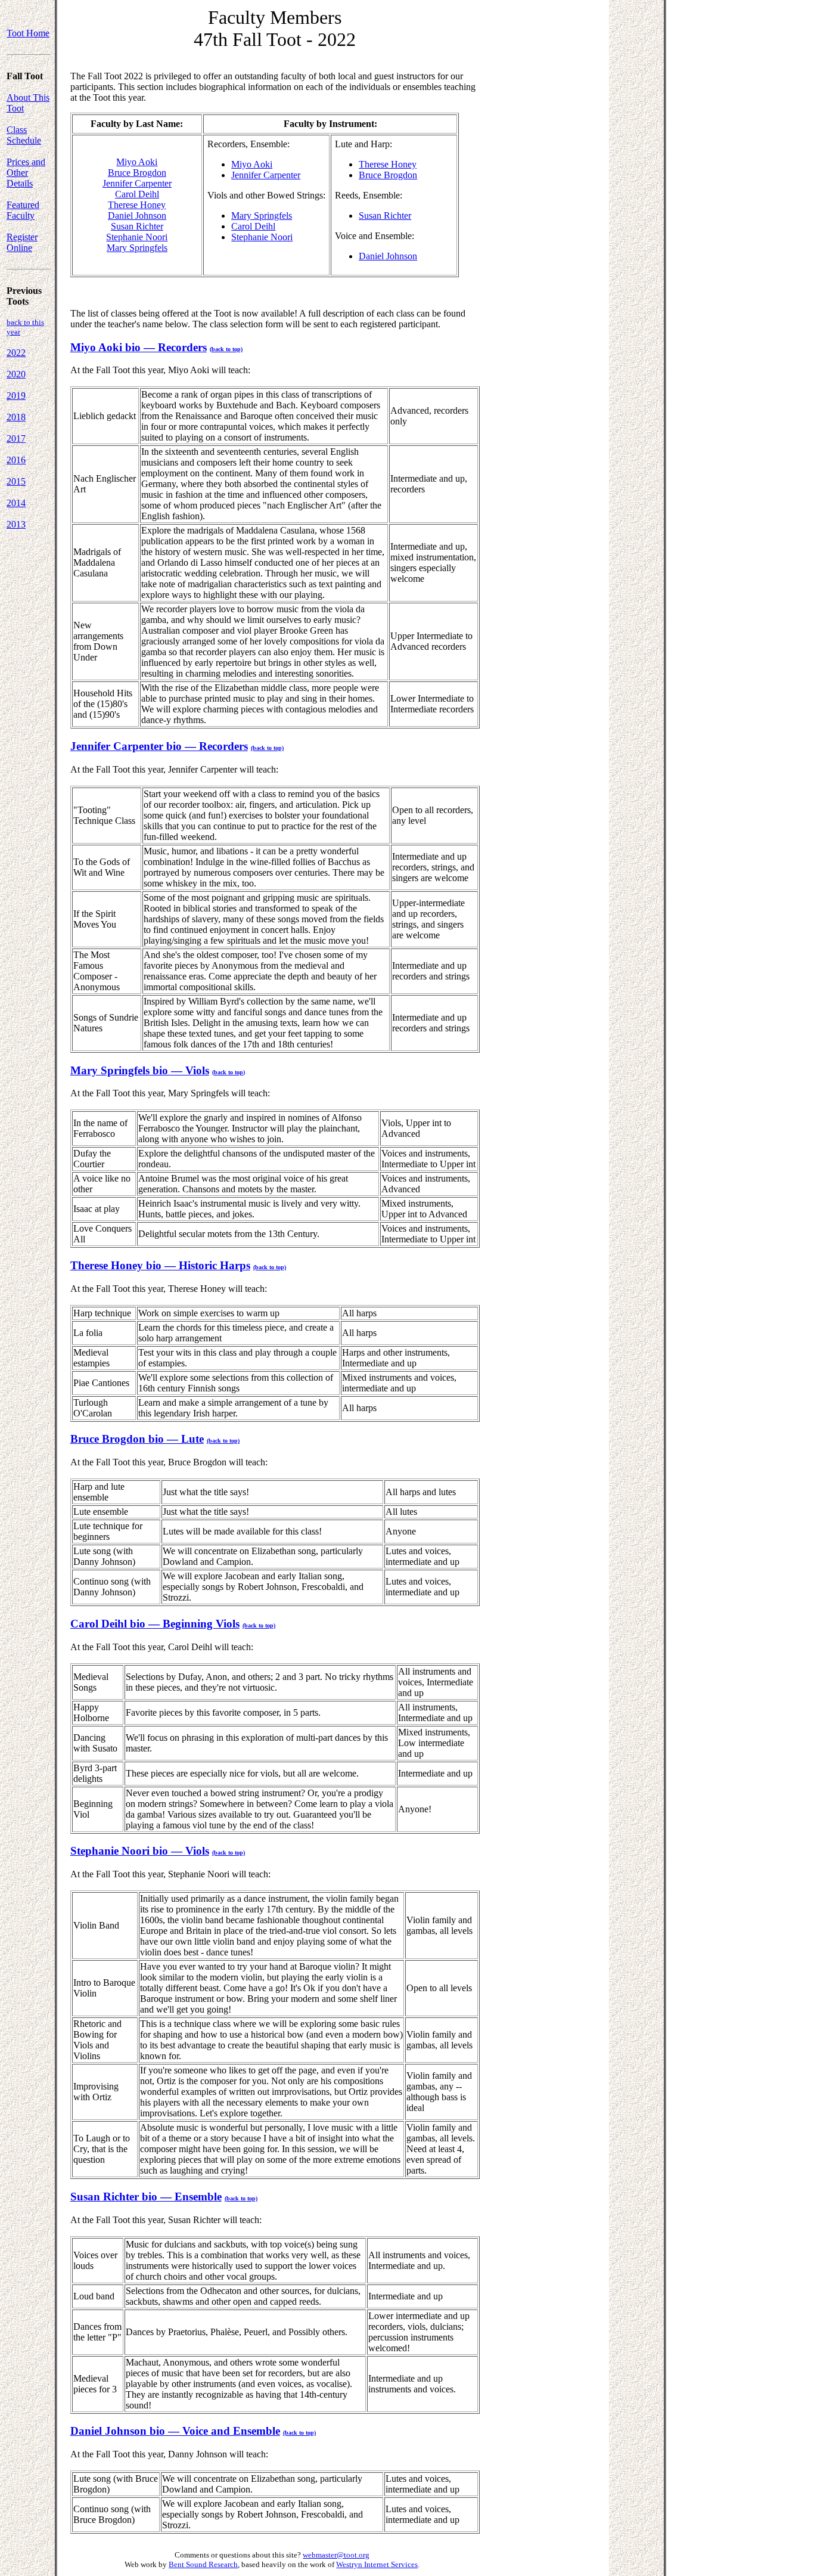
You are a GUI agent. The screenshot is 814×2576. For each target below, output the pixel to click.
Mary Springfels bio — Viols (140, 1070)
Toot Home (28, 33)
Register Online (22, 242)
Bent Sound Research (203, 2564)
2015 (16, 481)
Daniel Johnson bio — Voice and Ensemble (175, 2431)
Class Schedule (24, 135)
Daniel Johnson (137, 216)
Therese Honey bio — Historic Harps (160, 1265)
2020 (16, 374)
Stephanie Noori (137, 237)
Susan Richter (137, 226)
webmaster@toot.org (336, 2555)
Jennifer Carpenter (137, 183)
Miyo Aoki (137, 162)
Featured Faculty (23, 210)
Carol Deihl (137, 194)
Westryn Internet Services (377, 2564)
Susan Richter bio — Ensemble (146, 2197)
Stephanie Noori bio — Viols (140, 1851)
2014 (16, 503)
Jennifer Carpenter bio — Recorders (159, 746)
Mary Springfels (137, 248)
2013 (16, 524)
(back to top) (226, 349)
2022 (16, 353)
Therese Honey (137, 205)
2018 (16, 417)
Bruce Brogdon (137, 173)
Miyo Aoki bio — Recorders (139, 347)
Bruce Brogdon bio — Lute (137, 1439)
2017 (16, 438)
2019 (16, 396)
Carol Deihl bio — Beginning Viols (155, 1624)
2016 (16, 460)
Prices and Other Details (26, 173)
